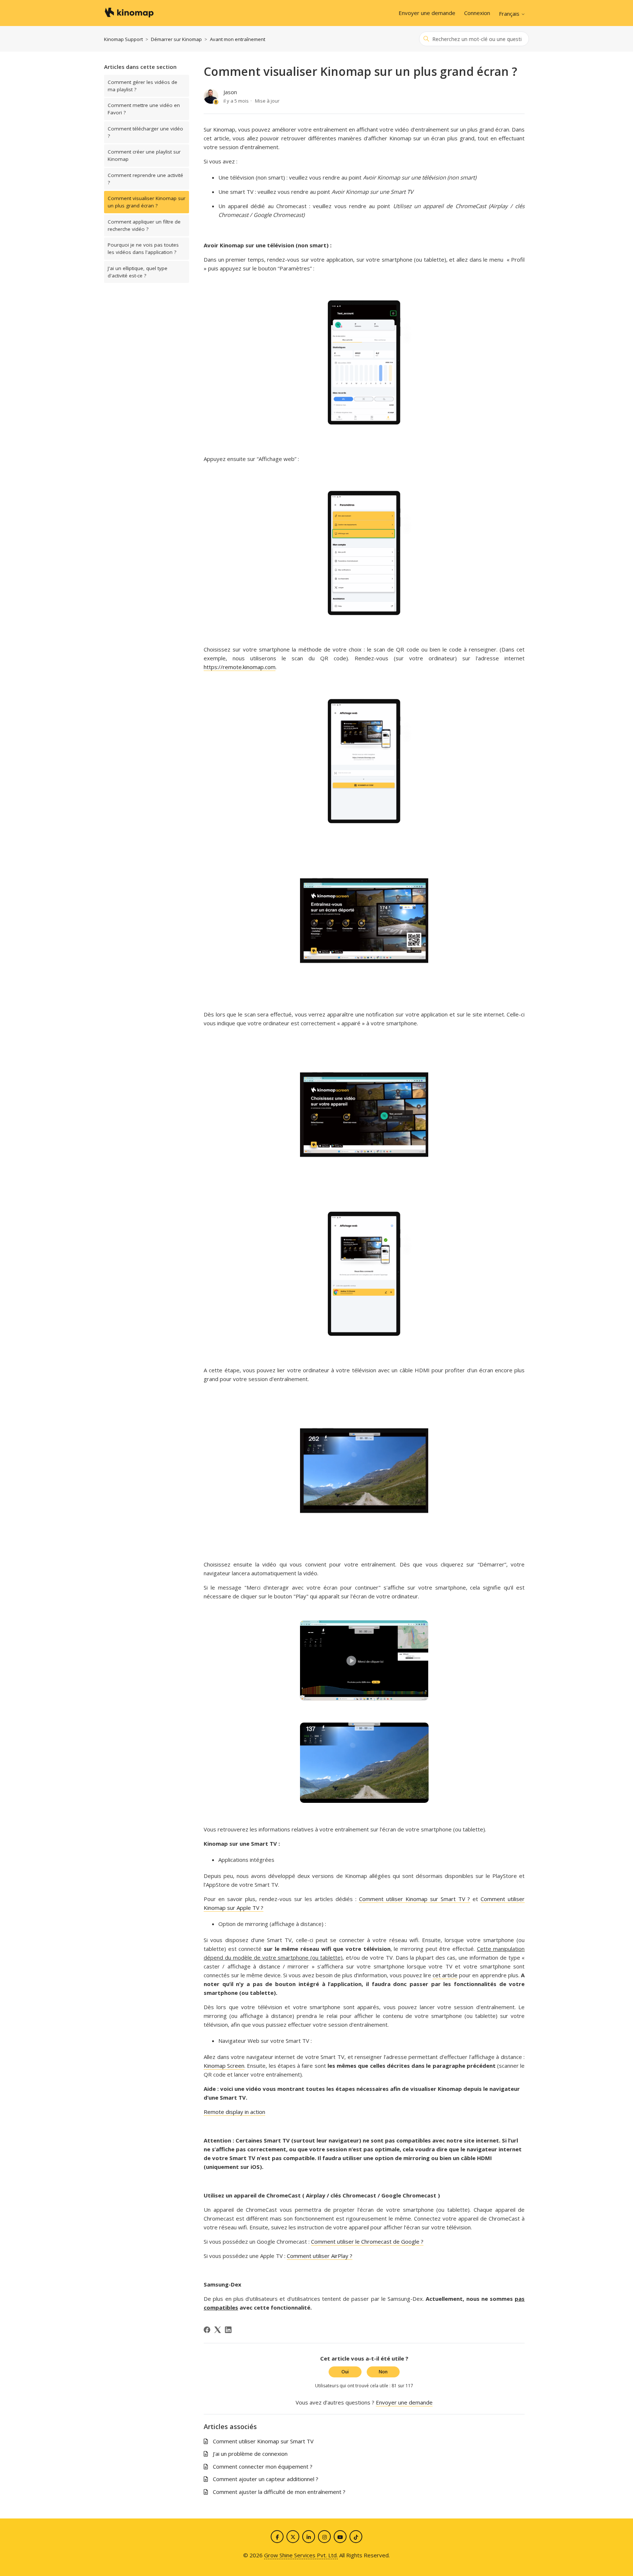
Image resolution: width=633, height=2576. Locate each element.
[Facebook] (207, 2330)
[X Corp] (218, 2330)
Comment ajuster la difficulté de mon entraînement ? (279, 2492)
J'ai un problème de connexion (250, 2454)
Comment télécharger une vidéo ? (145, 132)
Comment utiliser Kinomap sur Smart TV (263, 2441)
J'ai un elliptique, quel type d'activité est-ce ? (138, 272)
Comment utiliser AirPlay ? (320, 2256)
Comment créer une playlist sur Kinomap (144, 155)
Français (510, 14)
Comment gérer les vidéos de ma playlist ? (142, 86)
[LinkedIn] (228, 2330)
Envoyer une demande (427, 13)
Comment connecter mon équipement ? (263, 2466)
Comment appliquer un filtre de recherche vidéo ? (144, 225)
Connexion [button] (477, 13)
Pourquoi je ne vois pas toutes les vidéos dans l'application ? (143, 248)
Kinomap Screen (224, 2066)
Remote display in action (234, 2112)
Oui (345, 2372)
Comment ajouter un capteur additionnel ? (266, 2479)
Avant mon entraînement (238, 39)
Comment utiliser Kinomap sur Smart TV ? (415, 1899)
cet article (445, 1975)
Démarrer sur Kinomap (176, 39)
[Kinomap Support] (129, 13)
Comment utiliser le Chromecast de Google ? (367, 2241)
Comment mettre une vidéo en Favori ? (144, 109)
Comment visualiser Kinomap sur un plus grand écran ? (147, 202)
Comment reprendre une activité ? (145, 179)
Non (383, 2372)
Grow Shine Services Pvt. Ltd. (301, 2555)
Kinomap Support (123, 39)
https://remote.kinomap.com (240, 667)
